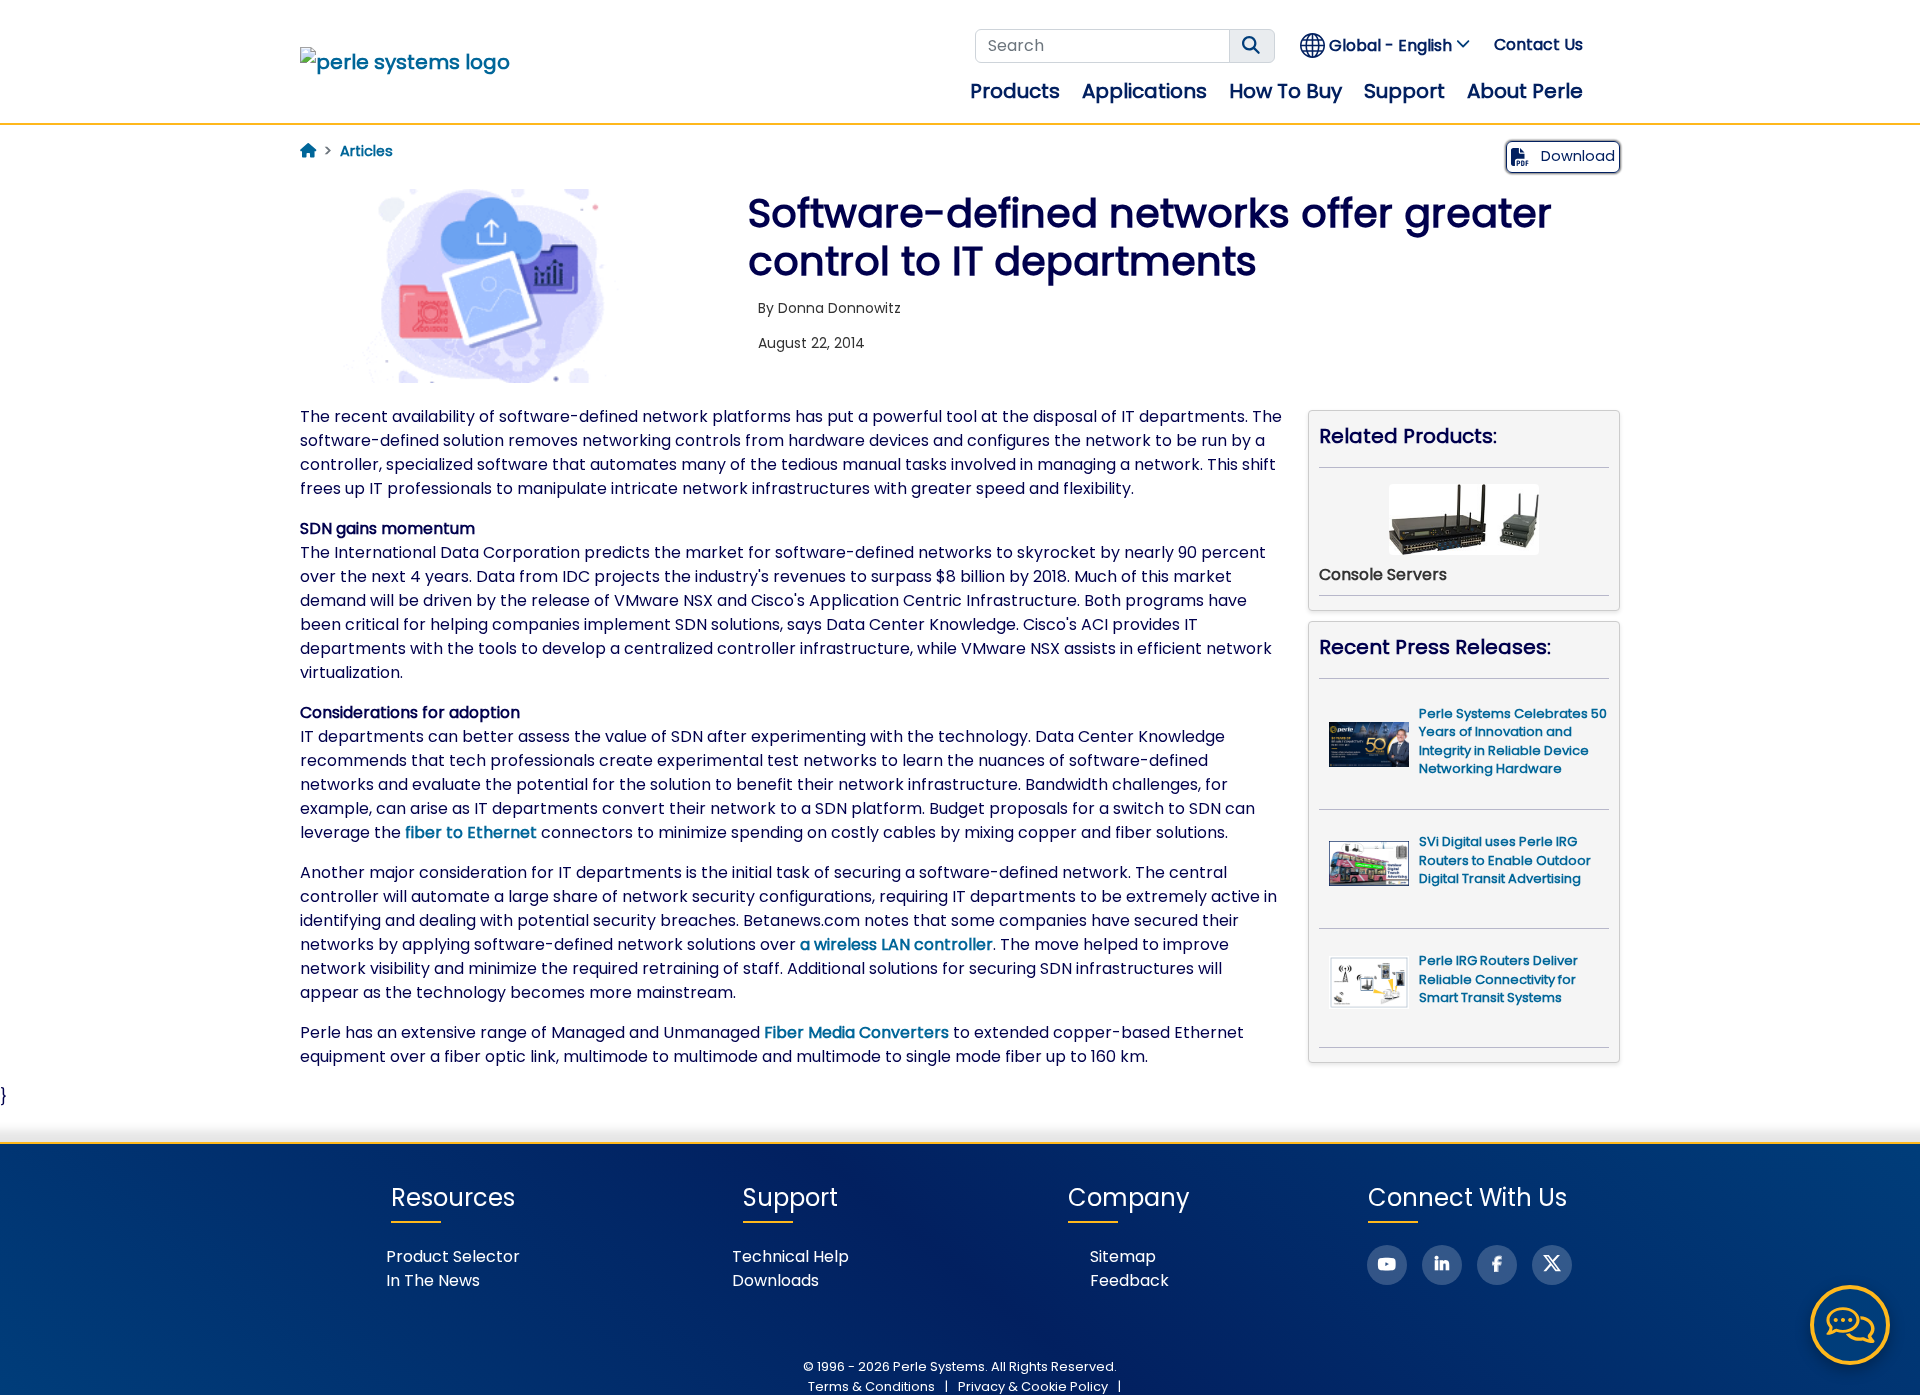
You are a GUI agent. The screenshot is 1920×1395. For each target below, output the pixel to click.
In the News (433, 1280)
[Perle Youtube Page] (1387, 1265)
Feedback (1129, 1280)
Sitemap (1123, 1256)
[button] (1386, 45)
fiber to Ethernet (471, 832)
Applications (1144, 91)
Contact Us (1538, 44)
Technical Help (790, 1256)
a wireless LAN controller (896, 944)
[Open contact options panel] (1850, 1325)
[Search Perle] (1252, 46)
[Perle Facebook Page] (1497, 1265)
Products (1015, 91)
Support (1404, 91)
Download (1576, 156)
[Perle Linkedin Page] (1442, 1265)
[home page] (308, 151)
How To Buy (1285, 91)
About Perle (1525, 91)
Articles (366, 151)
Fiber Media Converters (856, 1032)
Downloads (775, 1280)
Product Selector (453, 1256)
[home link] (405, 62)
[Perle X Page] (1552, 1265)
